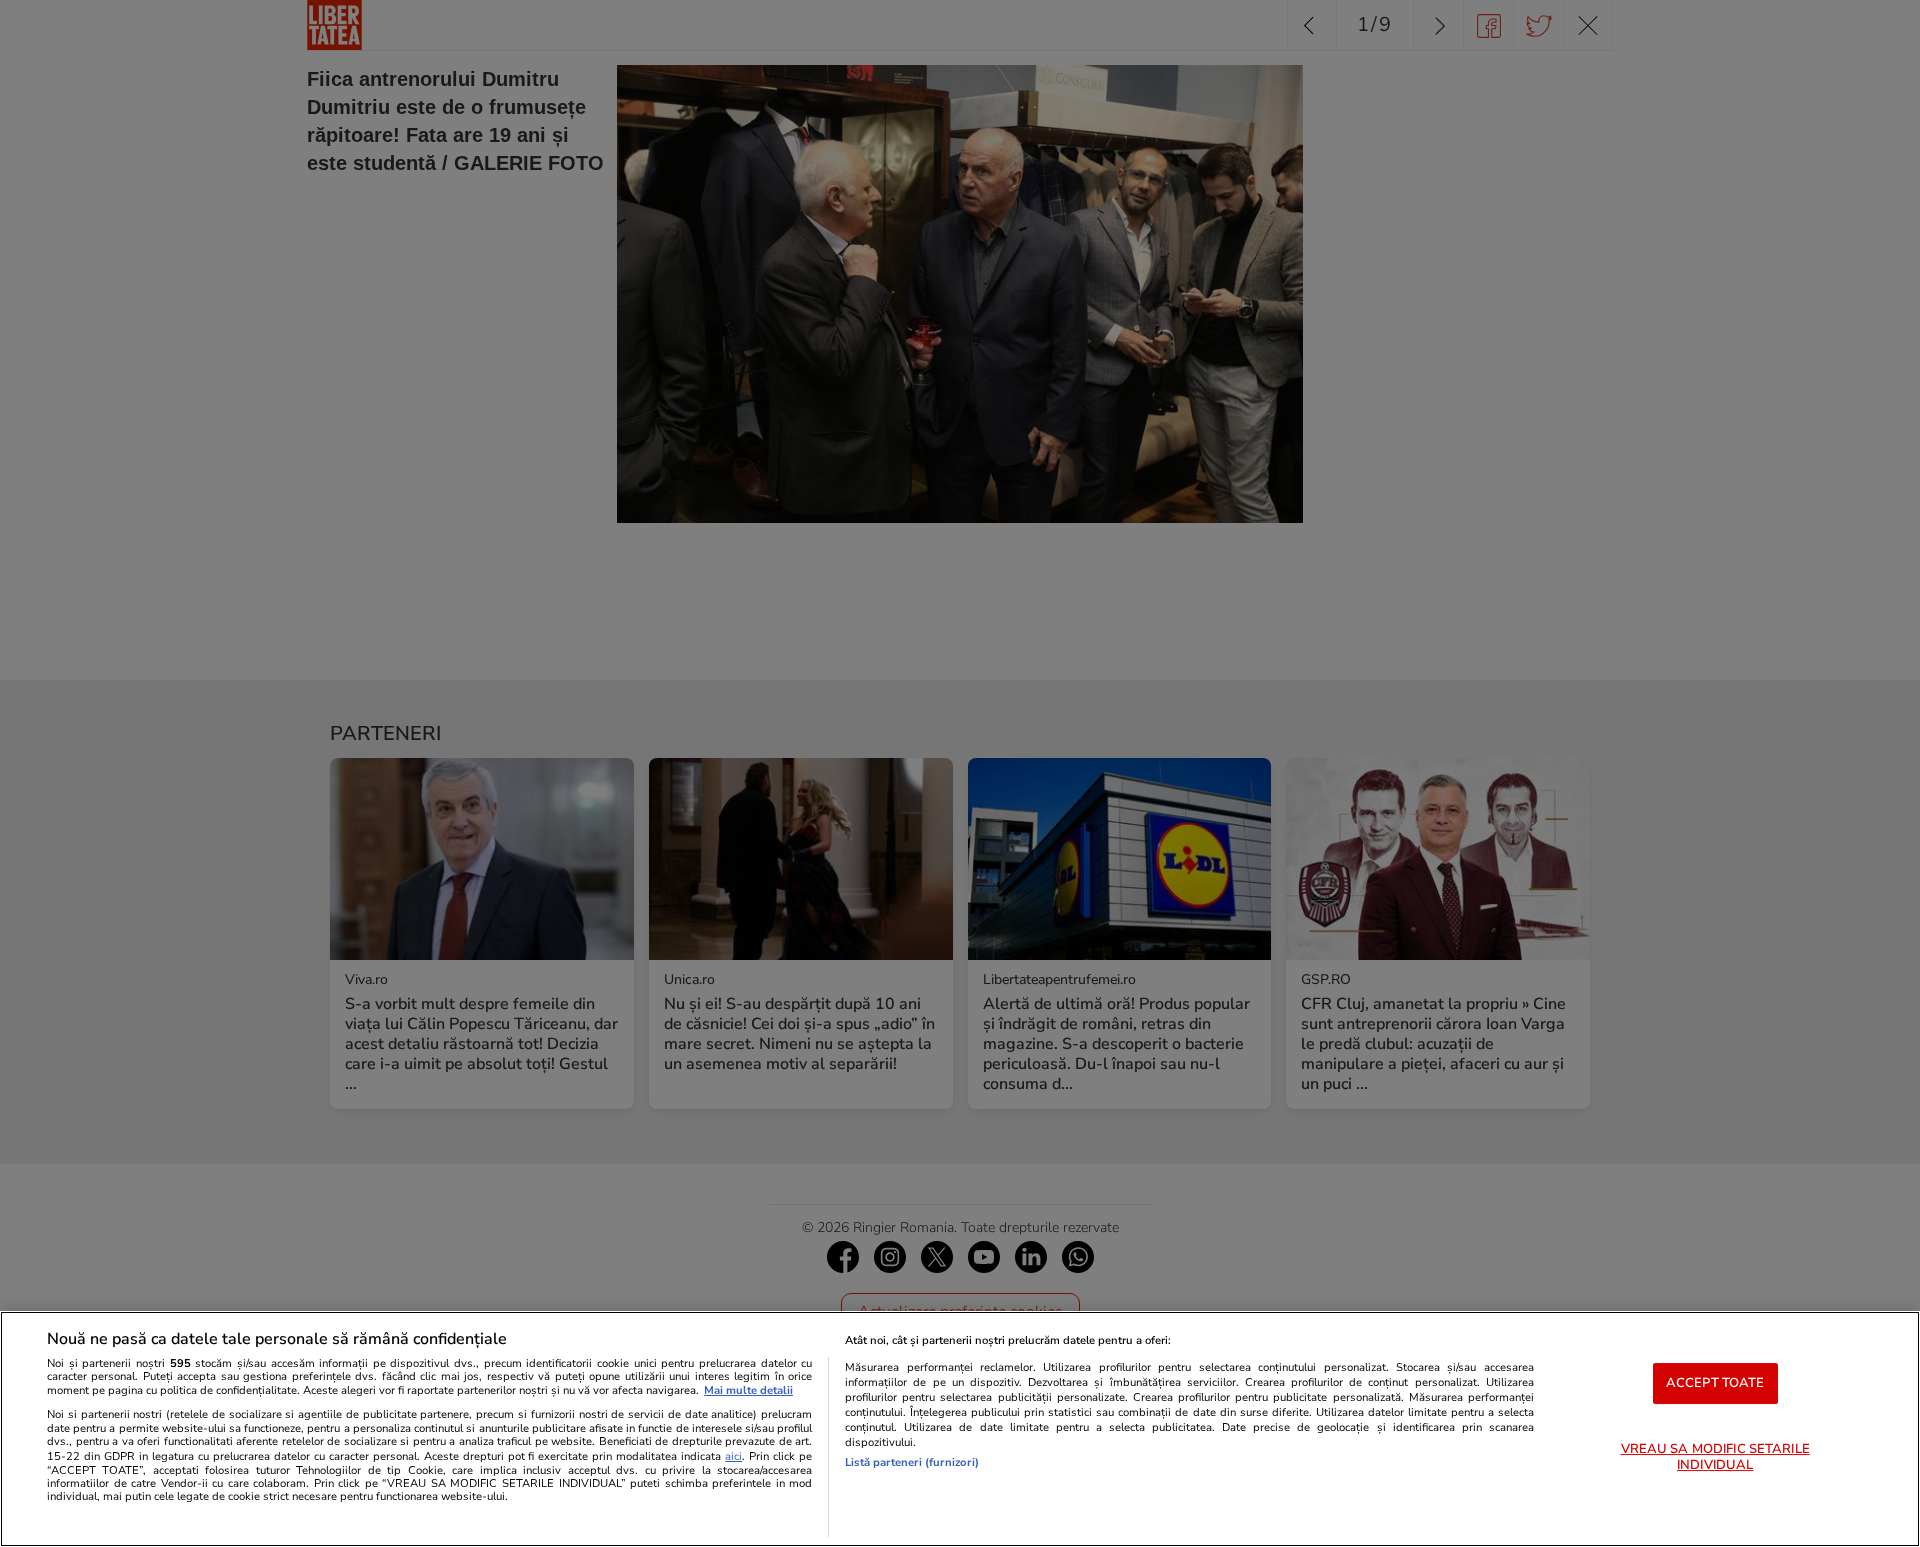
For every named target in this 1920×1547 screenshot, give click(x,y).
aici (733, 1456)
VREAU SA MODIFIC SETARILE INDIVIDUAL (1715, 1458)
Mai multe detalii (748, 1390)
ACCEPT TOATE (1715, 1383)
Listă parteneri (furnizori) (912, 1462)
